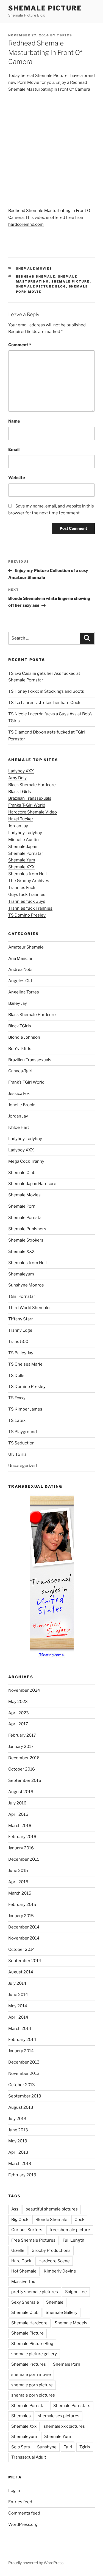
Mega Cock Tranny (26, 1161)
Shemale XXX (21, 867)
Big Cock (20, 2220)
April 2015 (18, 1882)
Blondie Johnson (24, 1037)
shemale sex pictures (59, 2416)
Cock (79, 2220)
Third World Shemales (30, 1308)
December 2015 (24, 1859)
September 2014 (25, 1961)
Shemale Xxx (24, 2426)
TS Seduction (21, 1443)
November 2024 (24, 1690)
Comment (20, 345)
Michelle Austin (23, 840)
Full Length (73, 2240)
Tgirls (85, 2447)
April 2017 (18, 1724)
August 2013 (21, 2107)
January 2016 (21, 1848)
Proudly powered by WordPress (36, 2563)
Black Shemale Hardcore (32, 785)
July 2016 (17, 1803)
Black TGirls (20, 792)
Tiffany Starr (21, 1319)
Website (17, 478)
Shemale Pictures (29, 2364)
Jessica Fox (19, 1094)
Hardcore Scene (54, 2261)
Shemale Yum (22, 860)
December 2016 (24, 1758)
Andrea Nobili (21, 969)
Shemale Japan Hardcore (32, 1184)
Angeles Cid (20, 981)
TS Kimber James (25, 1409)
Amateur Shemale (26, 947)
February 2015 (22, 1905)
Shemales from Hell (27, 874)
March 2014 (20, 2029)
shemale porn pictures (33, 2395)
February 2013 (22, 2175)
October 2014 (22, 1949)
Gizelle (18, 2250)
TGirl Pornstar (22, 1296)
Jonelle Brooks (22, 1105)
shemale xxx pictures (64, 2426)
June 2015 (18, 1871)
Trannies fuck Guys (27, 901)
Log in (14, 2491)
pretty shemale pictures (35, 2292)
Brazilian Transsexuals (30, 798)
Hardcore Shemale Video (33, 812)
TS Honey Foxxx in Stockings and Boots (46, 691)
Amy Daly (17, 778)
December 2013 (24, 2062)
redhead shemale (36, 276)
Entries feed (20, 2502)
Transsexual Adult (29, 2457)
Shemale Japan (23, 847)
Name (14, 421)
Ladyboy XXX (21, 771)
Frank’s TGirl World (26, 1082)
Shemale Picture (45, 8)
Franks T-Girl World (27, 805)
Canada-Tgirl (20, 1071)
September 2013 (25, 2096)
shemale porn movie (31, 2374)
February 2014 (22, 2040)
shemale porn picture (32, 2385)
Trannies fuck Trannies (30, 908)
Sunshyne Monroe (26, 1285)
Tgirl (68, 2447)
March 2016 (20, 1826)
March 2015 (20, 1893)
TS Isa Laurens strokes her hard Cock (44, 703)
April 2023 (19, 1713)
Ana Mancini (20, 958)
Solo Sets (21, 2447)
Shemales (21, 2416)
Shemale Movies (34, 268)
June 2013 (18, 2130)
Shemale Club (22, 1173)
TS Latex (17, 1420)
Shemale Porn (22, 1206)
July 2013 (17, 2119)
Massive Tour (24, 2282)
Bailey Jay (18, 1003)
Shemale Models (71, 2323)
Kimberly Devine (60, 2271)
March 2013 (20, 2164)
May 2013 (18, 2141)
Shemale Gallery (62, 2312)
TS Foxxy (17, 1398)
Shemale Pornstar (26, 853)
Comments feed (24, 2513)
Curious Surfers (27, 2230)
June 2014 (18, 1995)
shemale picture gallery (34, 2354)
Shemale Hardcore (29, 2323)
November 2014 (24, 1938)
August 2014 (21, 1972)
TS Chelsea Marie (25, 1364)
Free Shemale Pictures (33, 2240)
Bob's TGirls (20, 1049)
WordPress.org (23, 2524)
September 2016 (25, 1780)
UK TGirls (17, 1454)
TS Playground (23, 1432)
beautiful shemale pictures (52, 2209)
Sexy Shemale (25, 2302)
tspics (65, 35)
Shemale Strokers (26, 1240)
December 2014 (24, 1927)
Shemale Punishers (27, 1229)
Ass (15, 2209)
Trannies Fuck (22, 888)
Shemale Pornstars (72, 2406)
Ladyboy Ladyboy (25, 833)
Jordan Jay (18, 826)
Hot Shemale (24, 2271)
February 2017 (22, 1735)
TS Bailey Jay (21, 1353)
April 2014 (18, 2017)
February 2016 (22, 1837)
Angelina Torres (24, 992)
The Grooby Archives (29, 881)
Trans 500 (18, 1342)
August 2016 (21, 1792)
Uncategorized (23, 1466)
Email (14, 450)
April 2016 (18, 1814)
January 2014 (21, 2051)
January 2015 (21, 1916)
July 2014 (17, 1983)
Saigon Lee (76, 2292)
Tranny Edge (20, 1330)
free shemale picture (70, 2230)
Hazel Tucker (21, 819)
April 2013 (18, 2152)
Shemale (55, 2302)
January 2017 (21, 1747)
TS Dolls (16, 1376)
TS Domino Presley (27, 915)
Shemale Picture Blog (41, 286)
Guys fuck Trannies (27, 895)
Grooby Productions (51, 2250)
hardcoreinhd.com (26, 224)
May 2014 (18, 2006)
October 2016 (22, 1769)
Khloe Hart (19, 1127)
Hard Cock (21, 2261)
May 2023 (18, 1702)
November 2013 (24, 2073)
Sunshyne (47, 2447)
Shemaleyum (21, 1274)
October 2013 (22, 2085)
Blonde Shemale (51, 2220)
